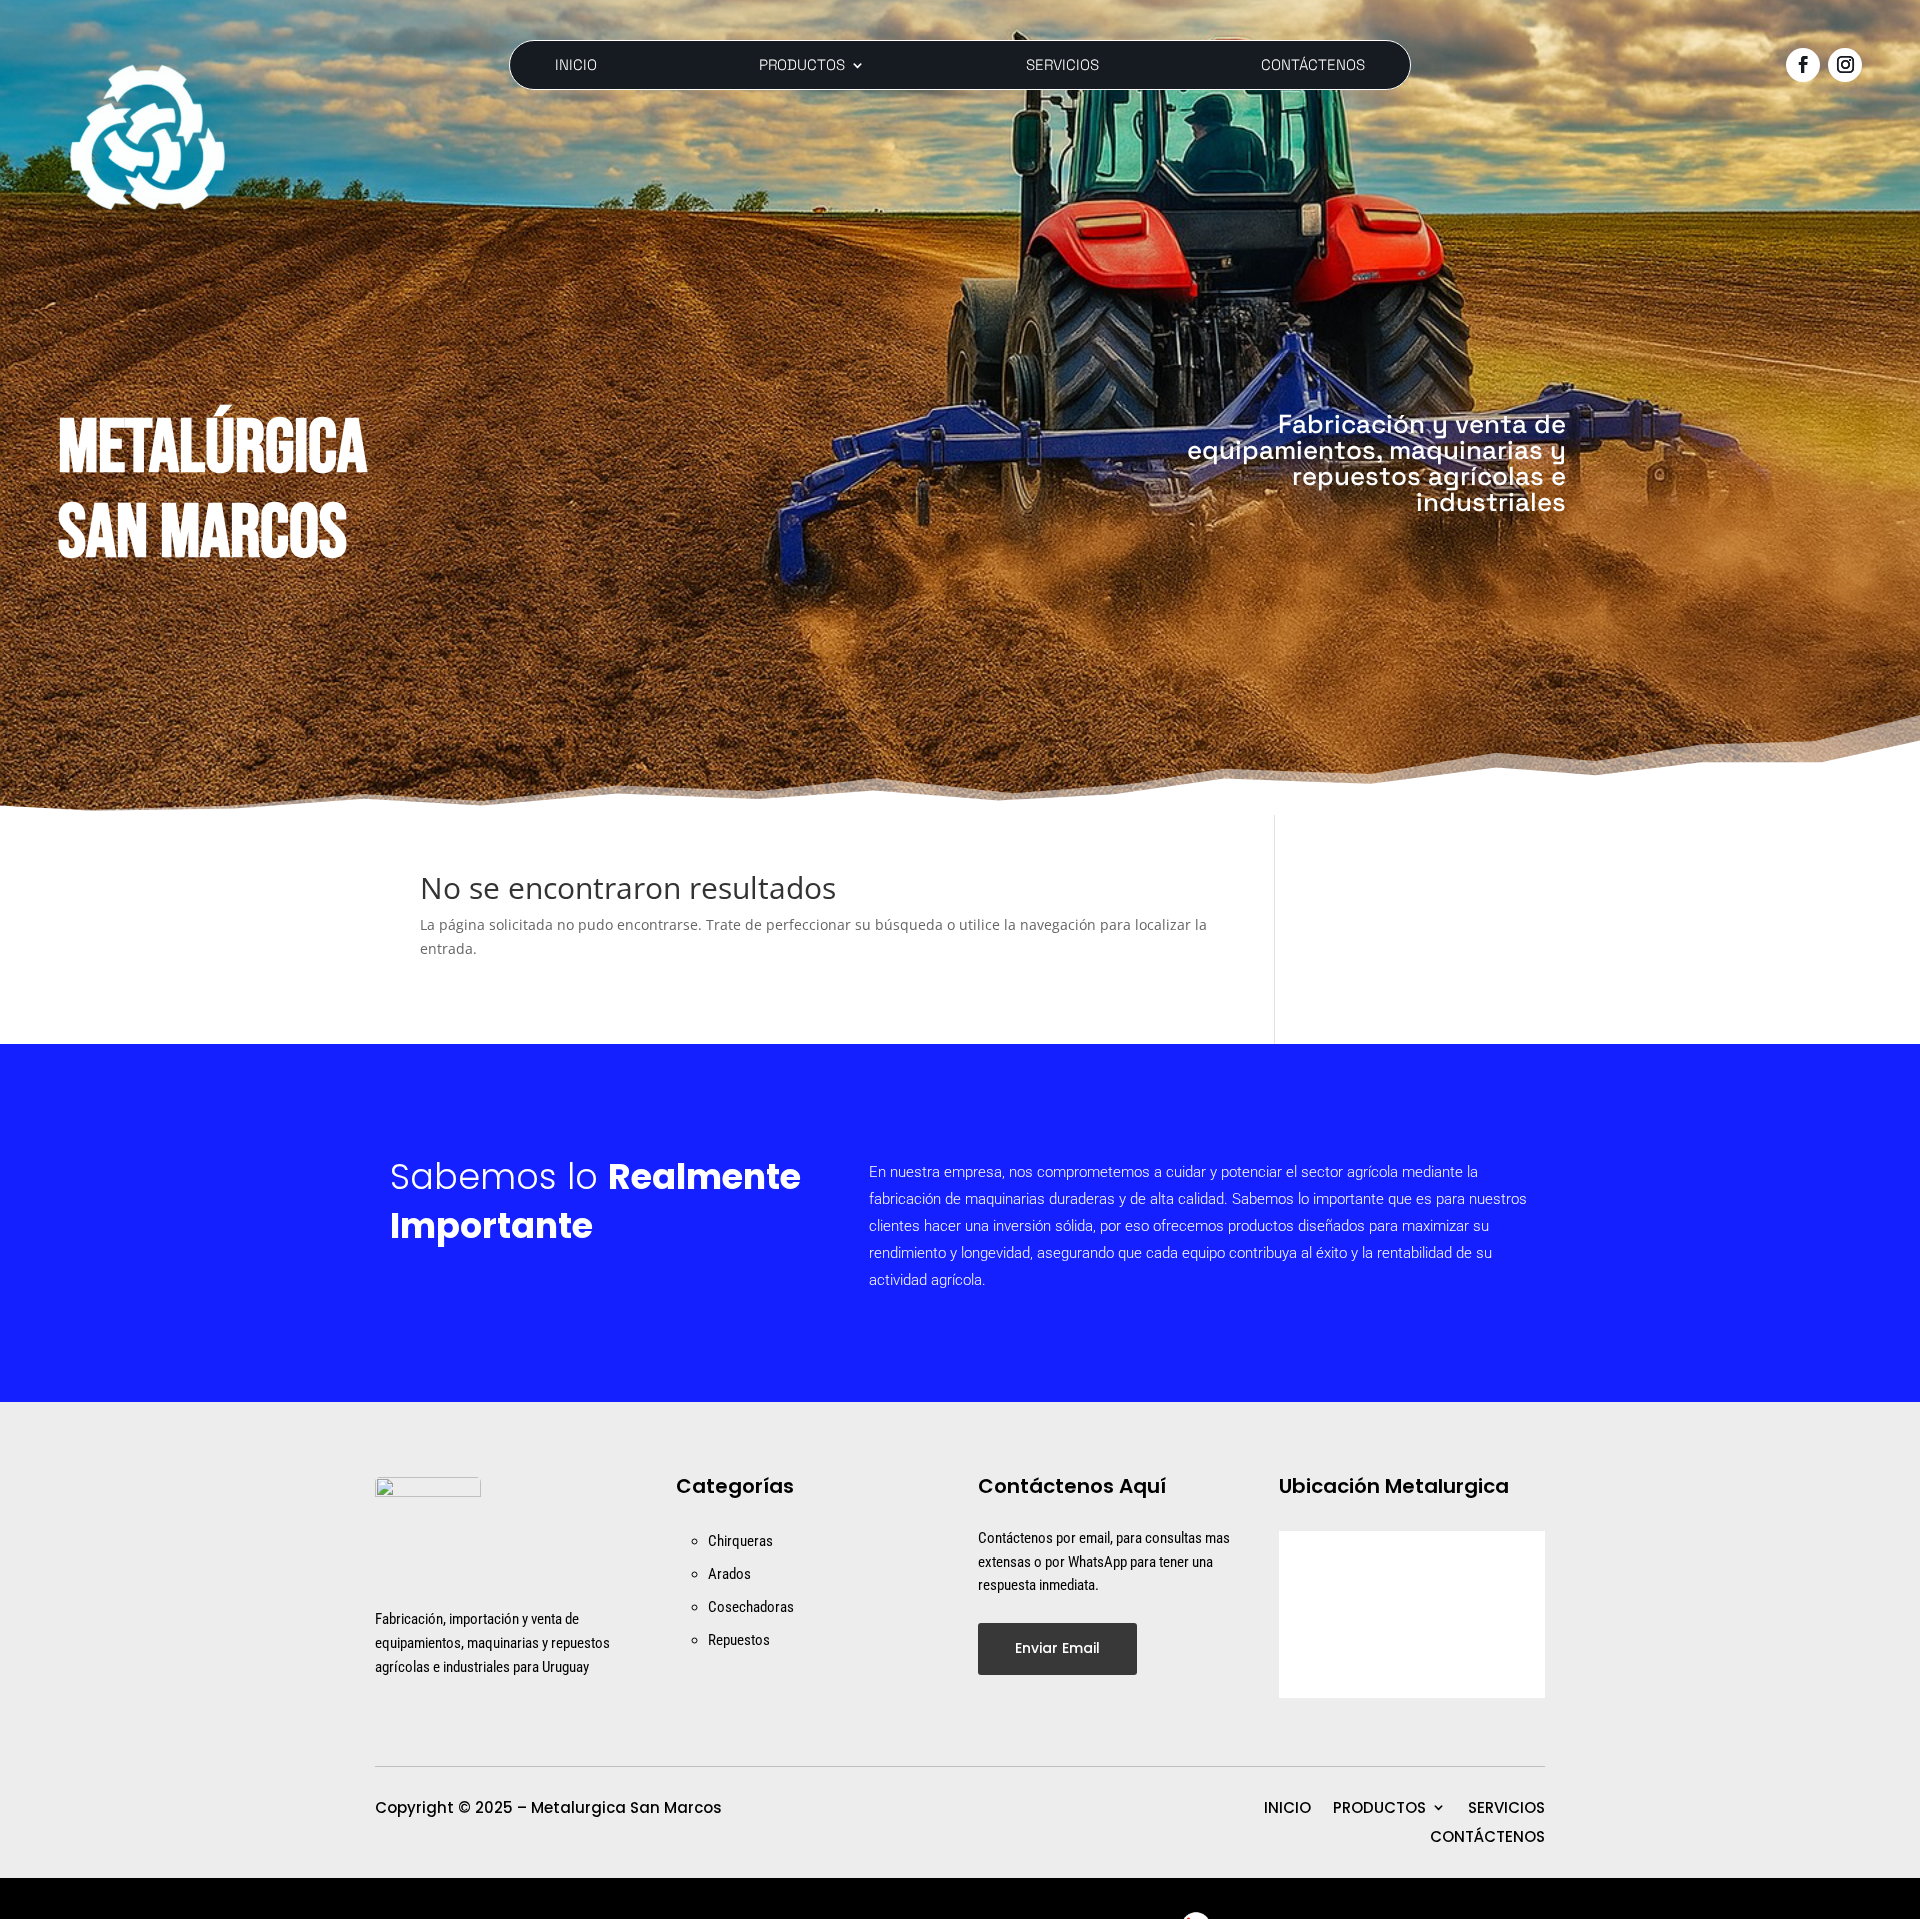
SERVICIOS (1062, 66)
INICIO (576, 66)
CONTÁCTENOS (1313, 66)
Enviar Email (1057, 1648)
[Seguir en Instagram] (1845, 65)
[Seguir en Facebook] (1803, 65)
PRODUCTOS (802, 66)
